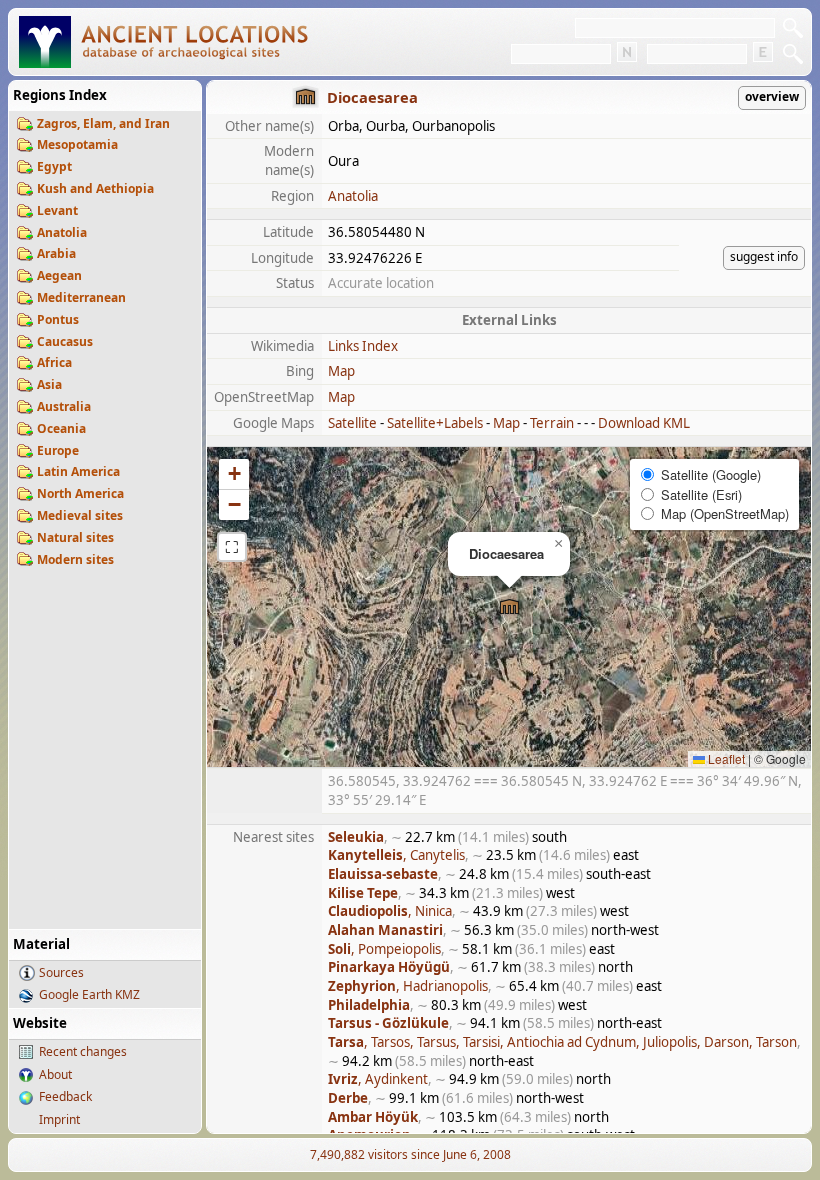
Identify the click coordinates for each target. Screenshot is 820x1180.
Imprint (59, 1119)
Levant (57, 210)
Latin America (78, 471)
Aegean (59, 275)
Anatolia (62, 232)
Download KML (644, 423)
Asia (49, 384)
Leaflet (725, 758)
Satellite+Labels (435, 423)
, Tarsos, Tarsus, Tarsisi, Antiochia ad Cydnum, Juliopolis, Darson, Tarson (562, 1042)
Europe (58, 450)
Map (341, 371)
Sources (61, 972)
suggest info (764, 256)
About (55, 1074)
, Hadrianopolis (408, 986)
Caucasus (65, 341)
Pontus (58, 319)
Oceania (61, 428)
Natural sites (75, 537)
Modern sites (75, 559)
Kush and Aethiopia (95, 188)
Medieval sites (80, 515)
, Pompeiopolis (384, 949)
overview (772, 96)
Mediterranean (81, 297)
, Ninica (390, 911)
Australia (64, 406)
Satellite (352, 423)
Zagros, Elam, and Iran (103, 123)
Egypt (54, 166)
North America (80, 493)
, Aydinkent (378, 1079)
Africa (54, 362)
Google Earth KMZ (89, 994)
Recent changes (83, 1051)
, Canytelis (396, 855)
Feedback (65, 1096)
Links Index (363, 346)
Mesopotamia (77, 144)
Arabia (56, 253)
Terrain (552, 423)
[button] (509, 607)
